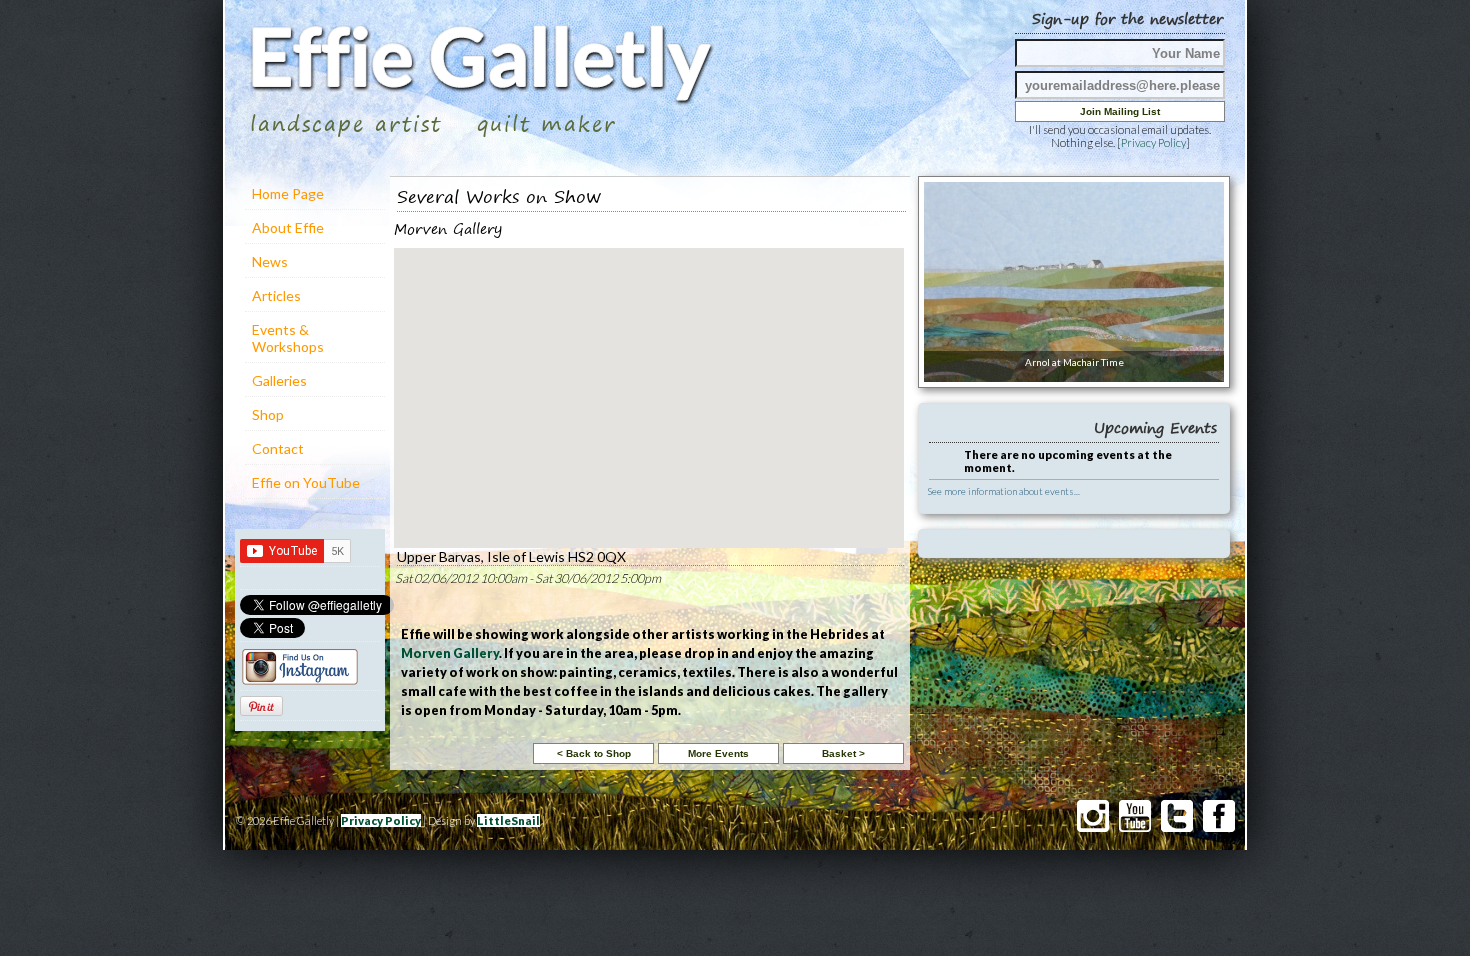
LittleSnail (508, 820)
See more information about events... (1004, 491)
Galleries (279, 380)
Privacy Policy (1153, 142)
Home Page (288, 193)
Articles (276, 295)
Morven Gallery (450, 653)
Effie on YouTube (306, 482)
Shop (268, 414)
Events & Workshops (288, 338)
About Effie (288, 227)
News (270, 261)
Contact (278, 448)
